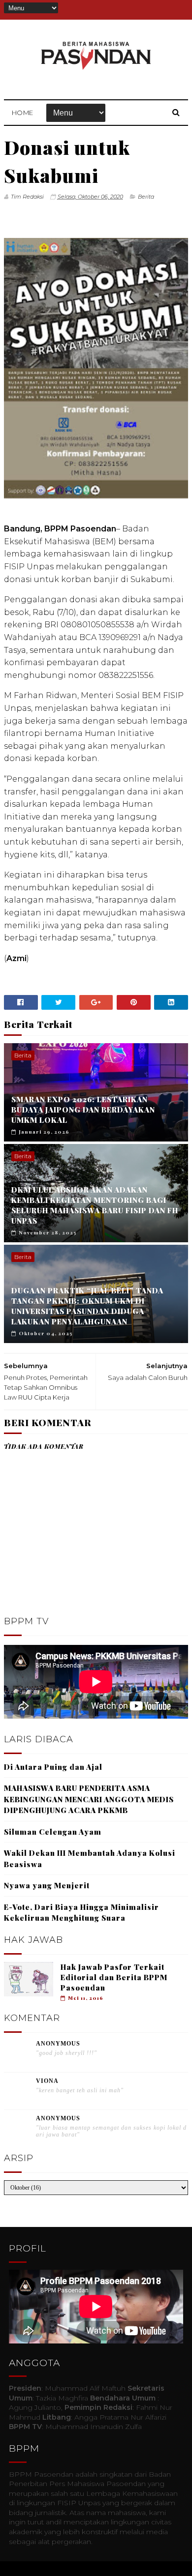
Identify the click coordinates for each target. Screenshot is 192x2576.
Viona (47, 2081)
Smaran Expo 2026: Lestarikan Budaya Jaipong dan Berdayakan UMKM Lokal (83, 1110)
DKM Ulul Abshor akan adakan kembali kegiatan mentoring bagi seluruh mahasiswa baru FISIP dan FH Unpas (95, 1205)
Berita (146, 197)
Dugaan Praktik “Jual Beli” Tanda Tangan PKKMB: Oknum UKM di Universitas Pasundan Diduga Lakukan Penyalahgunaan (87, 1306)
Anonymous (58, 2044)
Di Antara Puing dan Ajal (53, 1767)
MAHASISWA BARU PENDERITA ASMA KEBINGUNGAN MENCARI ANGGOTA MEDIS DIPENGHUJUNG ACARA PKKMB (89, 1799)
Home (23, 113)
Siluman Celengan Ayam (53, 1832)
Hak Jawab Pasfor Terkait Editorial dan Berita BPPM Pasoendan (114, 1977)
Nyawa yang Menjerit (47, 1885)
